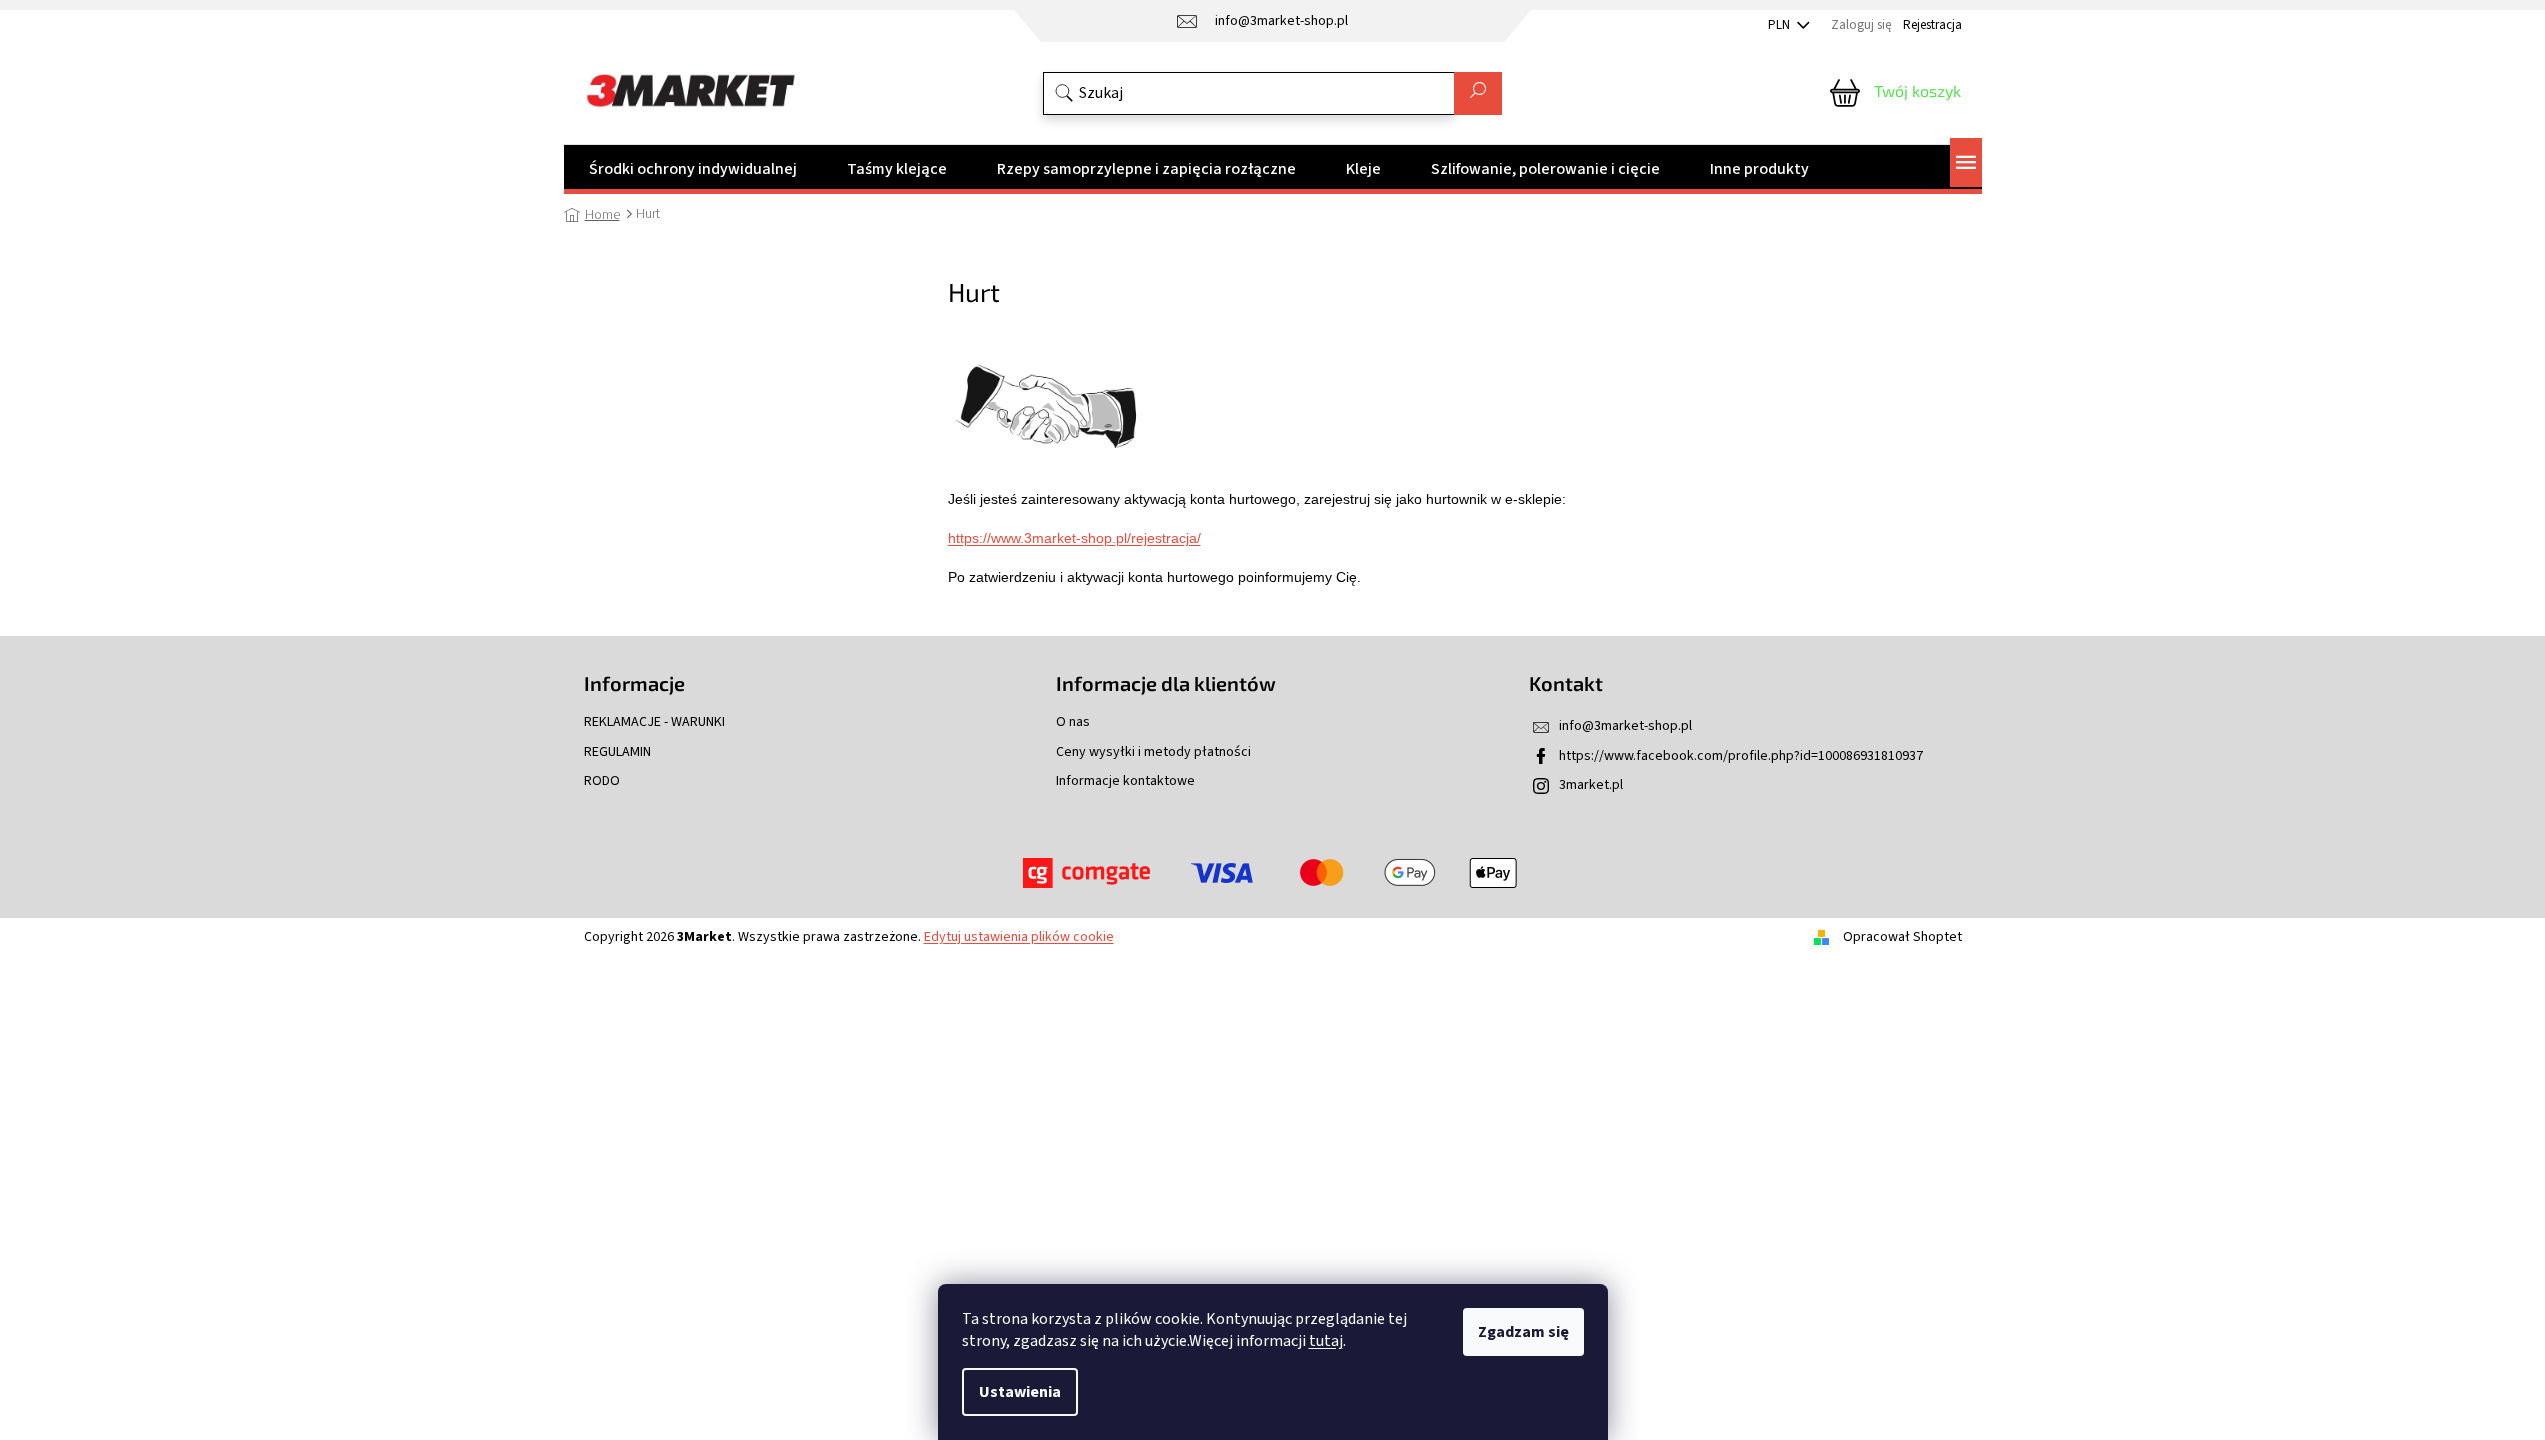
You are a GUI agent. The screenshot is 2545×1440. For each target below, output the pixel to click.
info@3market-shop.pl (1625, 726)
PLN (1780, 25)
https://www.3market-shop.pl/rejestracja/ (1074, 538)
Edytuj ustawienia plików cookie (1019, 937)
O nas (1073, 722)
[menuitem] (693, 169)
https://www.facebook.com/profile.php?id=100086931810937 (1741, 756)
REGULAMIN (617, 752)
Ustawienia (1020, 1392)
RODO (602, 781)
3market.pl (1591, 785)
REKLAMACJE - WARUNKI (654, 722)
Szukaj (1478, 93)
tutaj (1326, 1341)
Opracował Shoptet (1902, 937)
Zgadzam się (1523, 1332)
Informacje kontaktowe (1125, 781)
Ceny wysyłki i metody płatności (1153, 752)
